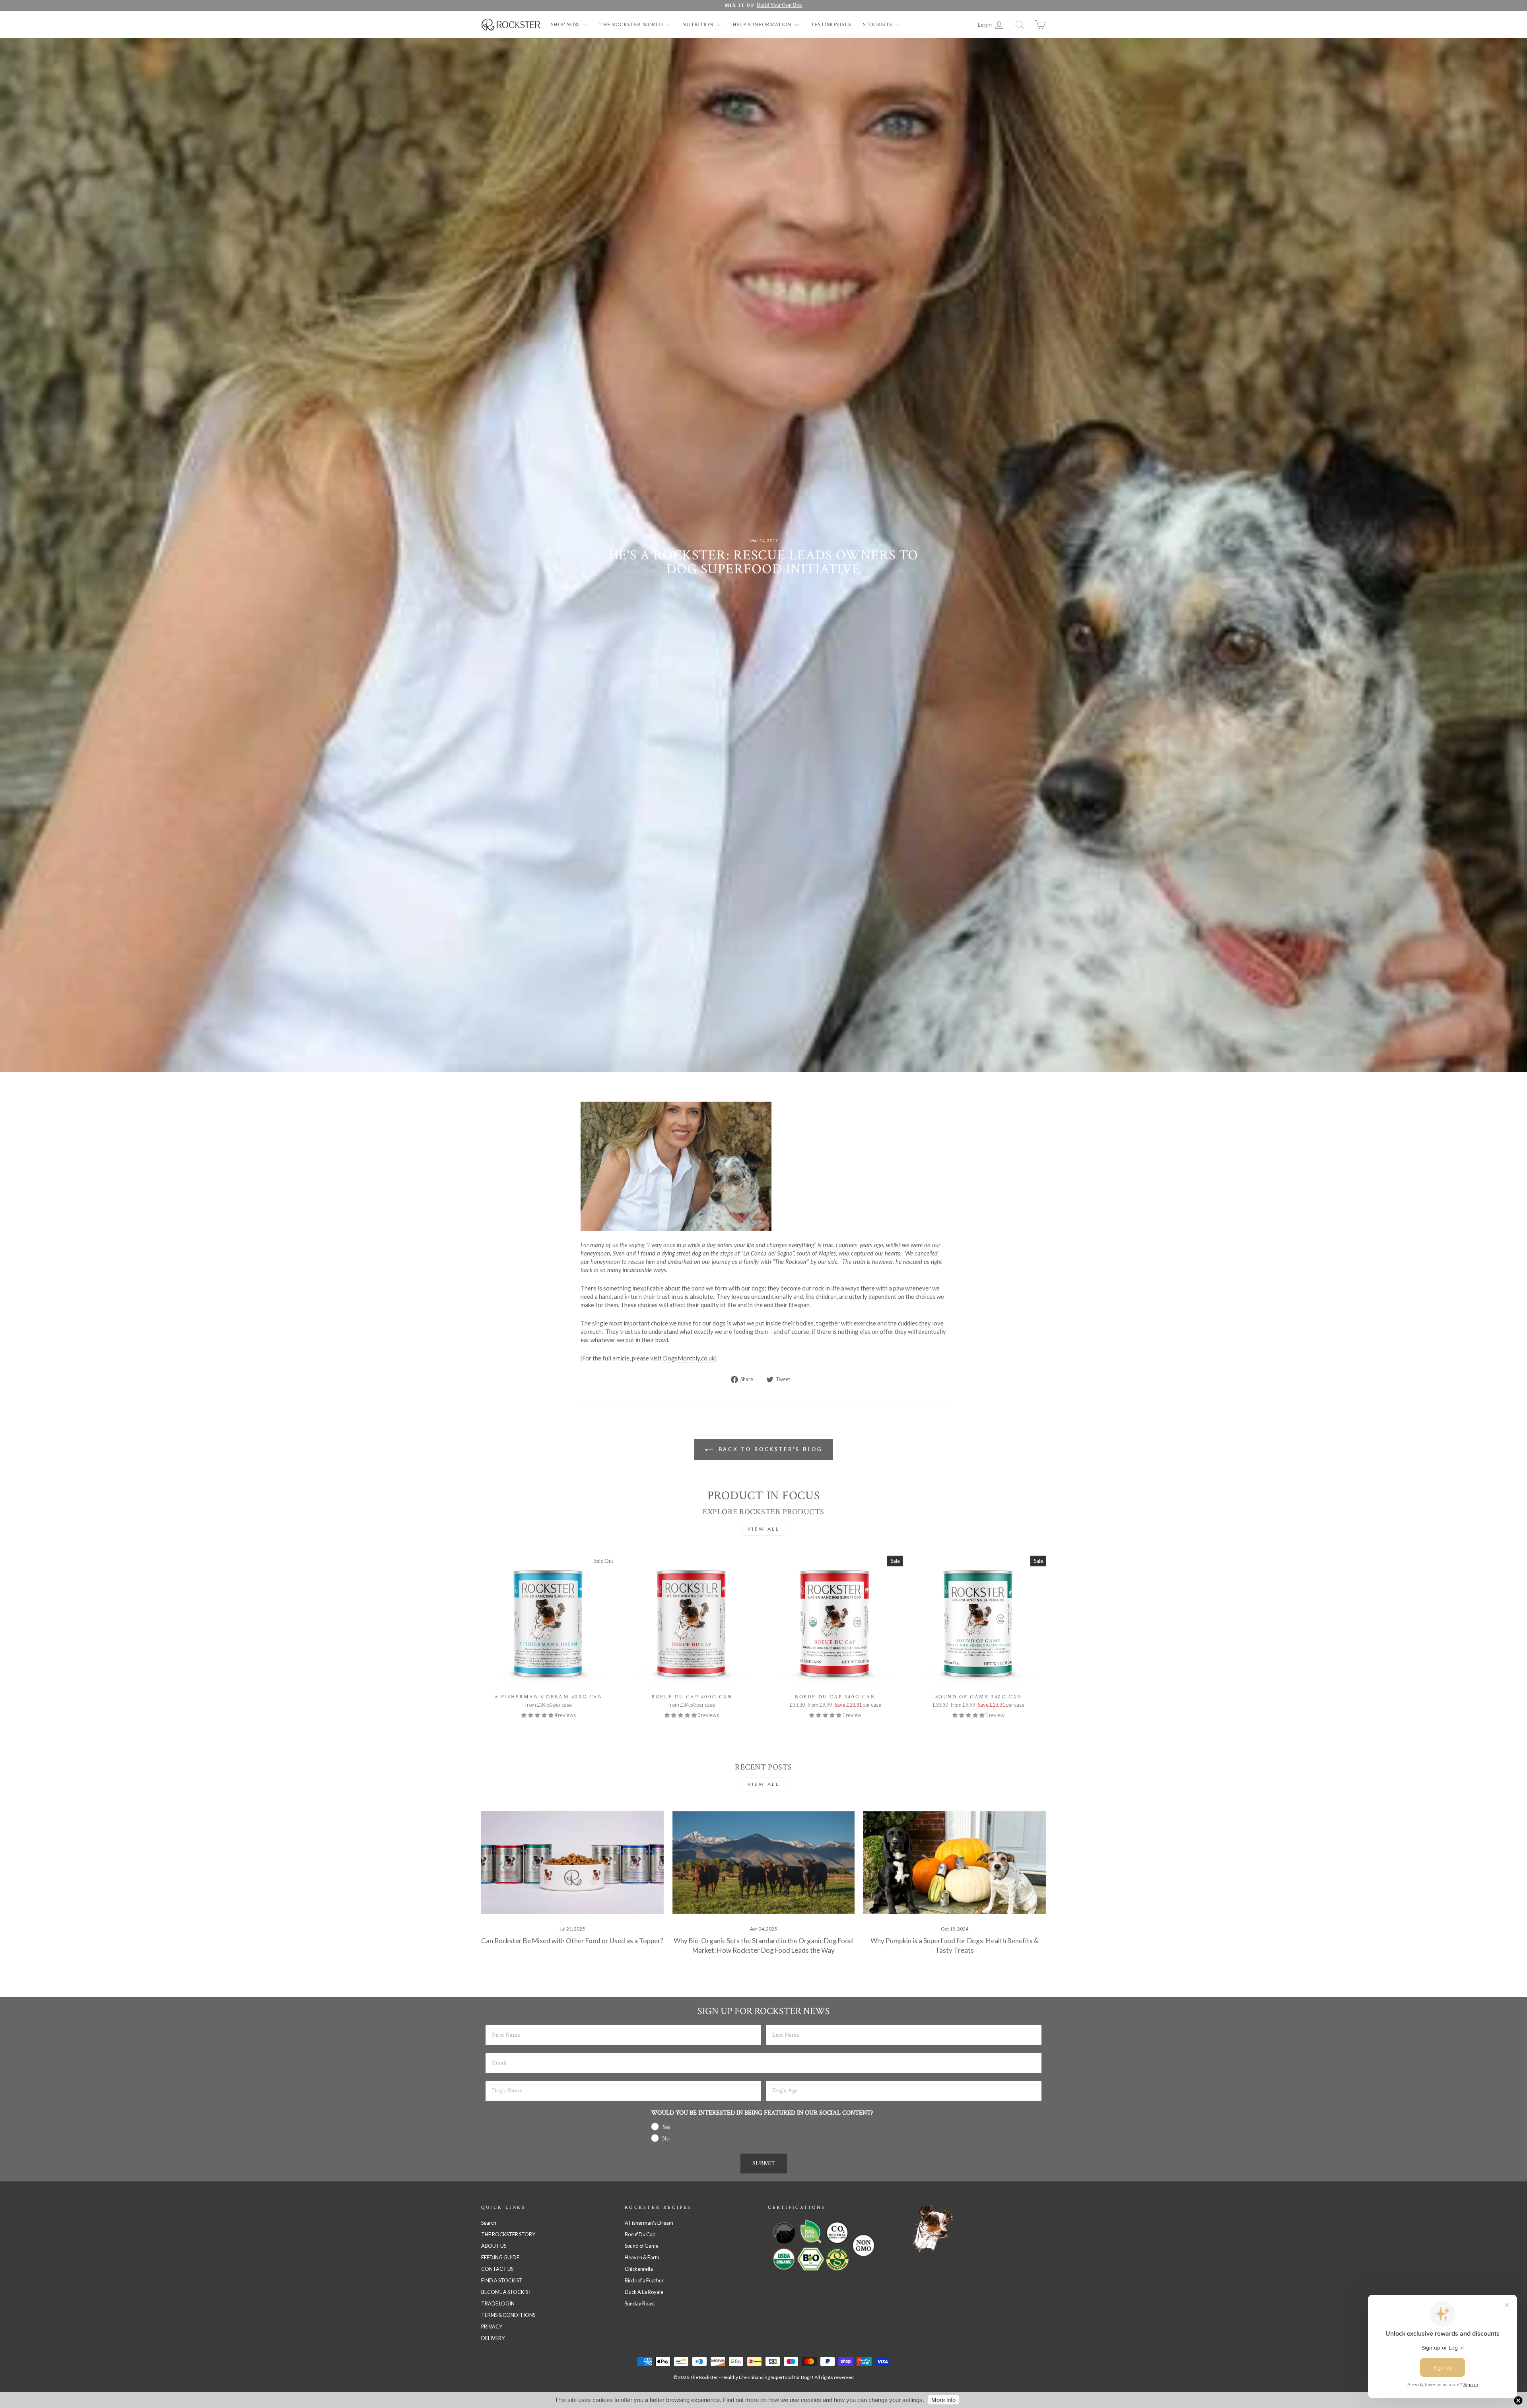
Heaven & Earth (642, 2257)
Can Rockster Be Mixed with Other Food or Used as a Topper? (572, 1941)
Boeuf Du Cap (640, 2234)
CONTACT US (497, 2269)
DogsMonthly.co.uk (689, 1358)
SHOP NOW (566, 25)
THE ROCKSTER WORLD (632, 25)
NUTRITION (699, 25)
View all (764, 1529)
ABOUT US (494, 2246)
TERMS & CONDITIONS (508, 2315)
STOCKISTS (878, 25)
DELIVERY (493, 2338)
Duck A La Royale (644, 2292)
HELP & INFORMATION (763, 25)
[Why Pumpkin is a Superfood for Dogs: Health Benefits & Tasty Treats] (955, 1863)
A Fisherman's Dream (649, 2223)
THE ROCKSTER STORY (508, 2234)
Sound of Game (642, 2246)
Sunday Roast (640, 2303)
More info (943, 2400)
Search (489, 2223)
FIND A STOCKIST (502, 2280)
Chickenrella (639, 2269)
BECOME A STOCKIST (506, 2292)
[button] (538, 1715)
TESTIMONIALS (831, 25)
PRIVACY (492, 2327)
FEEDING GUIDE (500, 2257)
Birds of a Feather (644, 2280)
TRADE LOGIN (498, 2303)
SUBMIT (764, 2163)
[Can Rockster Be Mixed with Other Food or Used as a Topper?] (572, 1863)
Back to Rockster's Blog (769, 1449)
